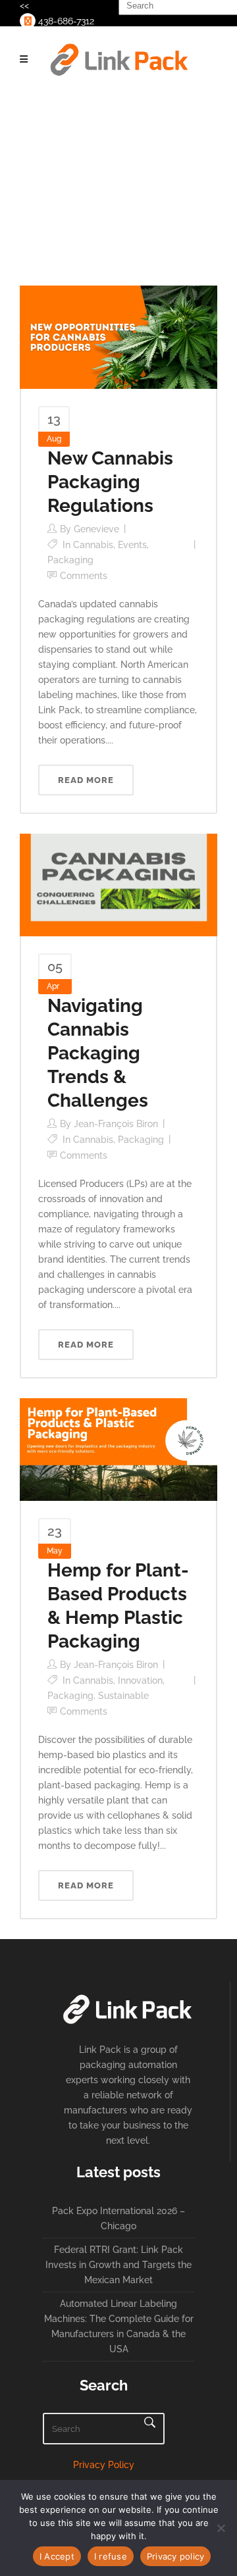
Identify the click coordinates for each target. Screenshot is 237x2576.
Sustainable (123, 1696)
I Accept (57, 2556)
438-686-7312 (65, 21)
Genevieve (96, 529)
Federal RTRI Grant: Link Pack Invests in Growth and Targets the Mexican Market (118, 2265)
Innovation (140, 1680)
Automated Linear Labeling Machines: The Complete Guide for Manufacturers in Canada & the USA (119, 2326)
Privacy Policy (104, 2465)
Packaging (70, 560)
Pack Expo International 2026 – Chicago (118, 2218)
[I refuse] (221, 2528)
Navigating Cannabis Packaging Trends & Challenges (98, 1053)
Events (132, 545)
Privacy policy (176, 2556)
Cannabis (93, 545)
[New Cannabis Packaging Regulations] (118, 336)
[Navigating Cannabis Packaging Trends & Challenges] (118, 884)
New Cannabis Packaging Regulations (110, 482)
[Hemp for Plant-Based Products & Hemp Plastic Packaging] (118, 1449)
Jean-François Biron (116, 1124)
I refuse (111, 2556)
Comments (84, 576)
